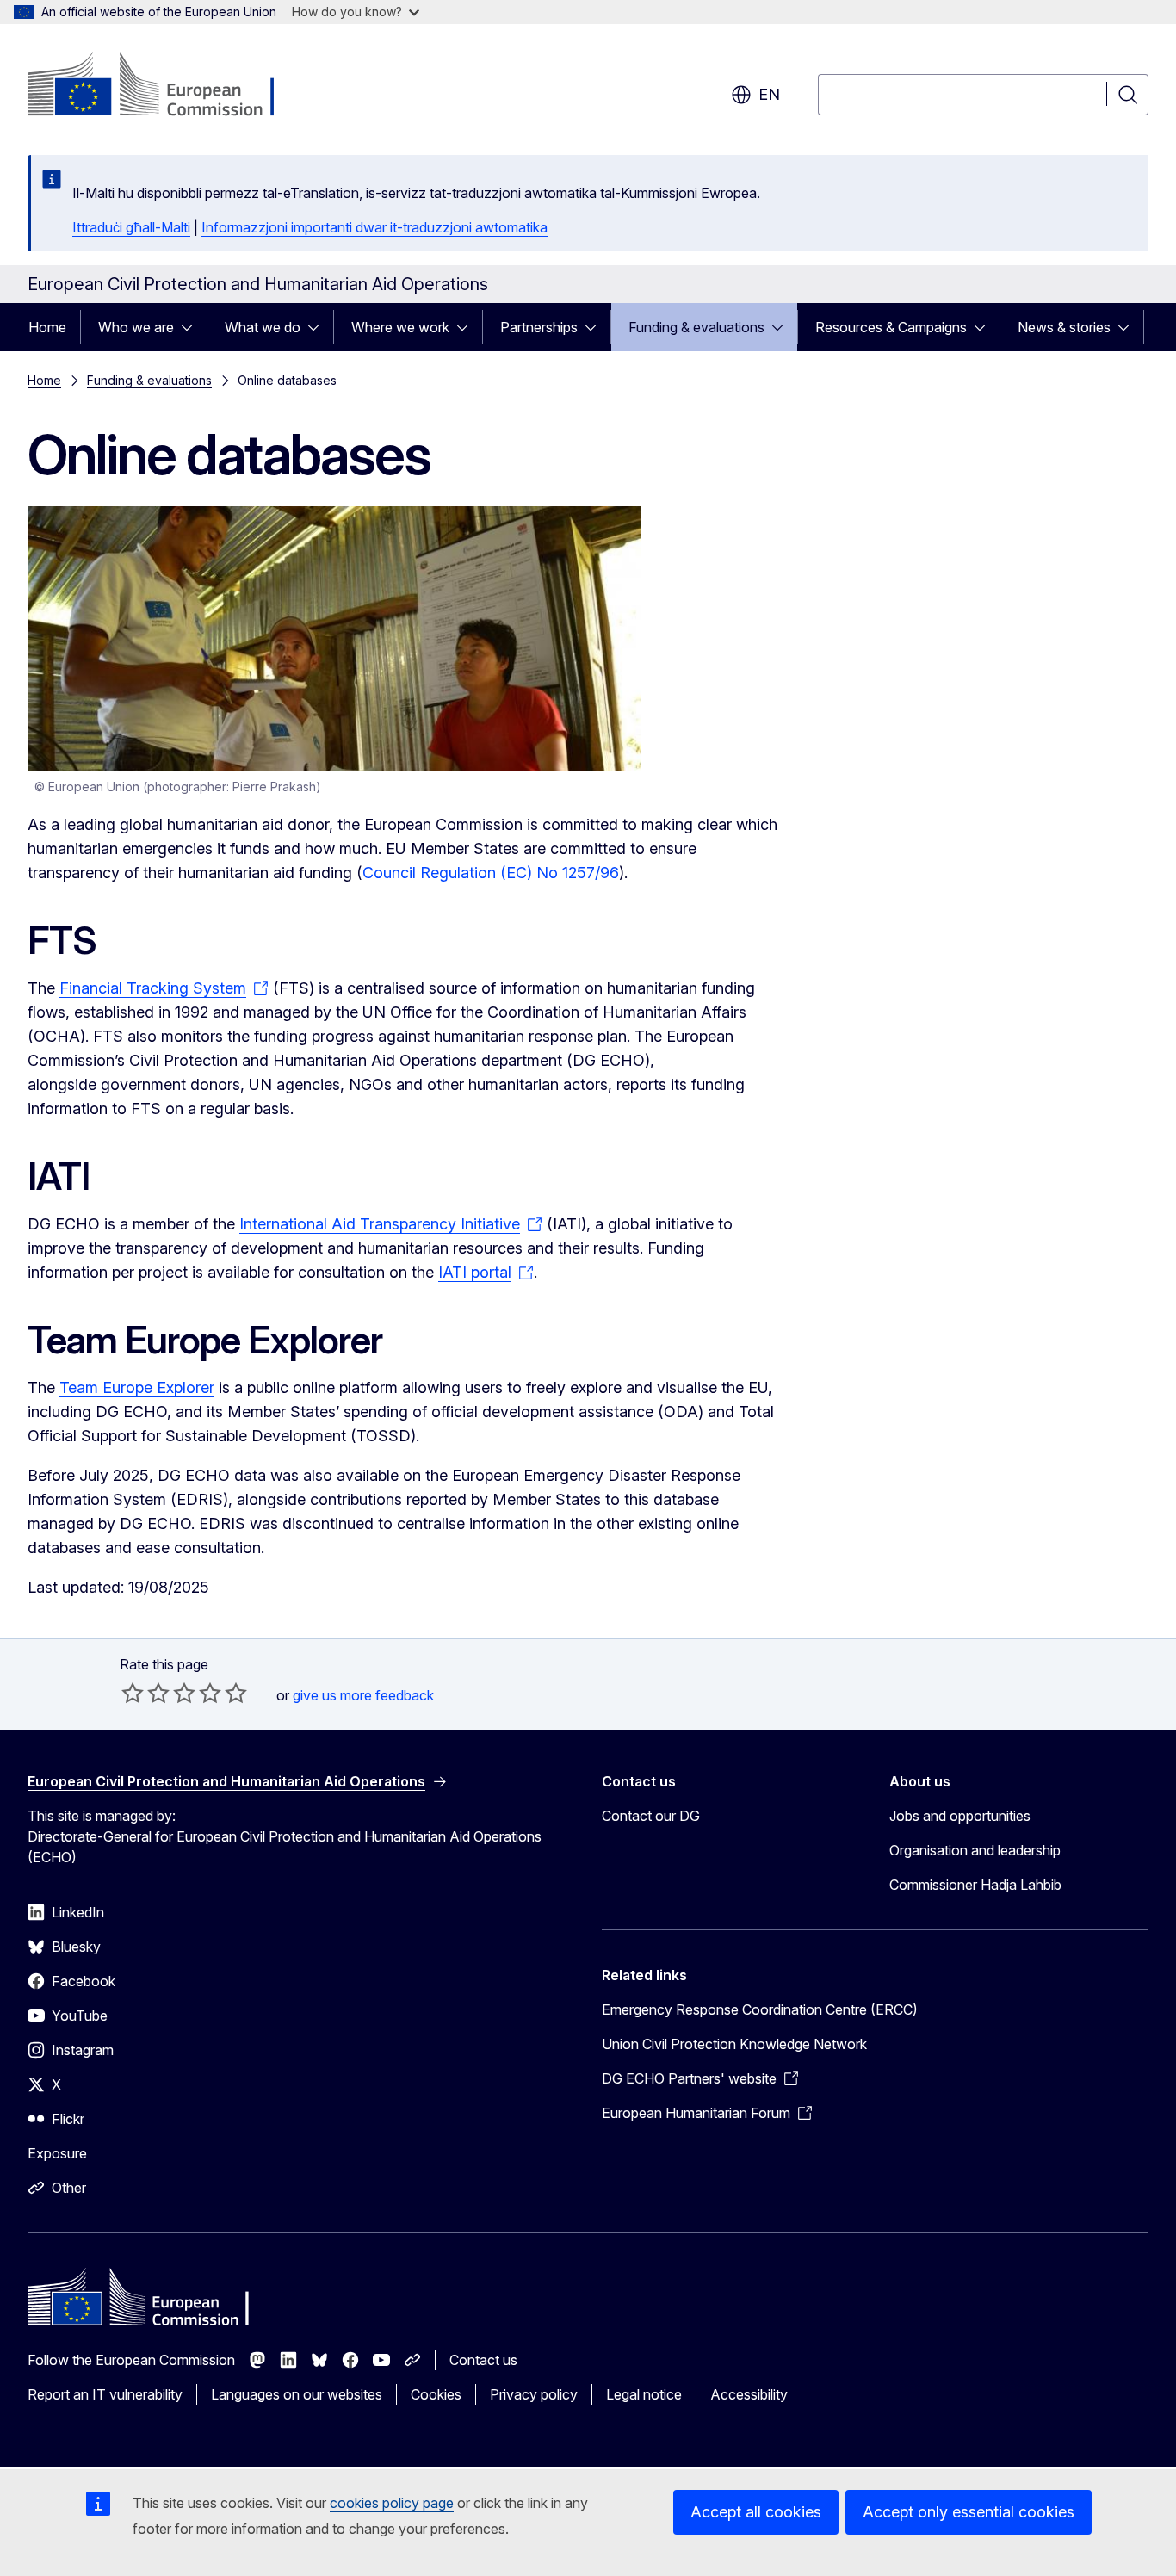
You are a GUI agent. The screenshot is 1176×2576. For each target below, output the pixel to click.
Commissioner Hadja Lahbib (975, 1885)
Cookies (436, 2394)
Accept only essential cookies (969, 2512)
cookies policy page (392, 2503)
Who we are (136, 327)
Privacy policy (534, 2394)
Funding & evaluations (696, 327)
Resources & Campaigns (891, 327)
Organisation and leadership (975, 1850)
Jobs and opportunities (960, 1816)
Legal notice (644, 2394)
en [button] (769, 94)
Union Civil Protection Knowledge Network (734, 2044)
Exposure (57, 2153)
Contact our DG (651, 1816)
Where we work (400, 327)
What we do (263, 327)
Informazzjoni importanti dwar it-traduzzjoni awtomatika (374, 227)
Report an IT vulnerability (105, 2394)
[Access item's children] (192, 327)
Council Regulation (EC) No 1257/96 (491, 873)
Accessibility (749, 2394)
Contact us (483, 2360)
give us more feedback (363, 1695)
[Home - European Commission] (167, 86)
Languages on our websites (297, 2394)
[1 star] (133, 1693)
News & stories (1064, 327)
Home (47, 327)
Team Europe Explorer (137, 1387)
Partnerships (539, 327)
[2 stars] (145, 1693)
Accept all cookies (756, 2512)
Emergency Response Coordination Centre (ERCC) (760, 2009)
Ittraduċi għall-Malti (131, 227)
